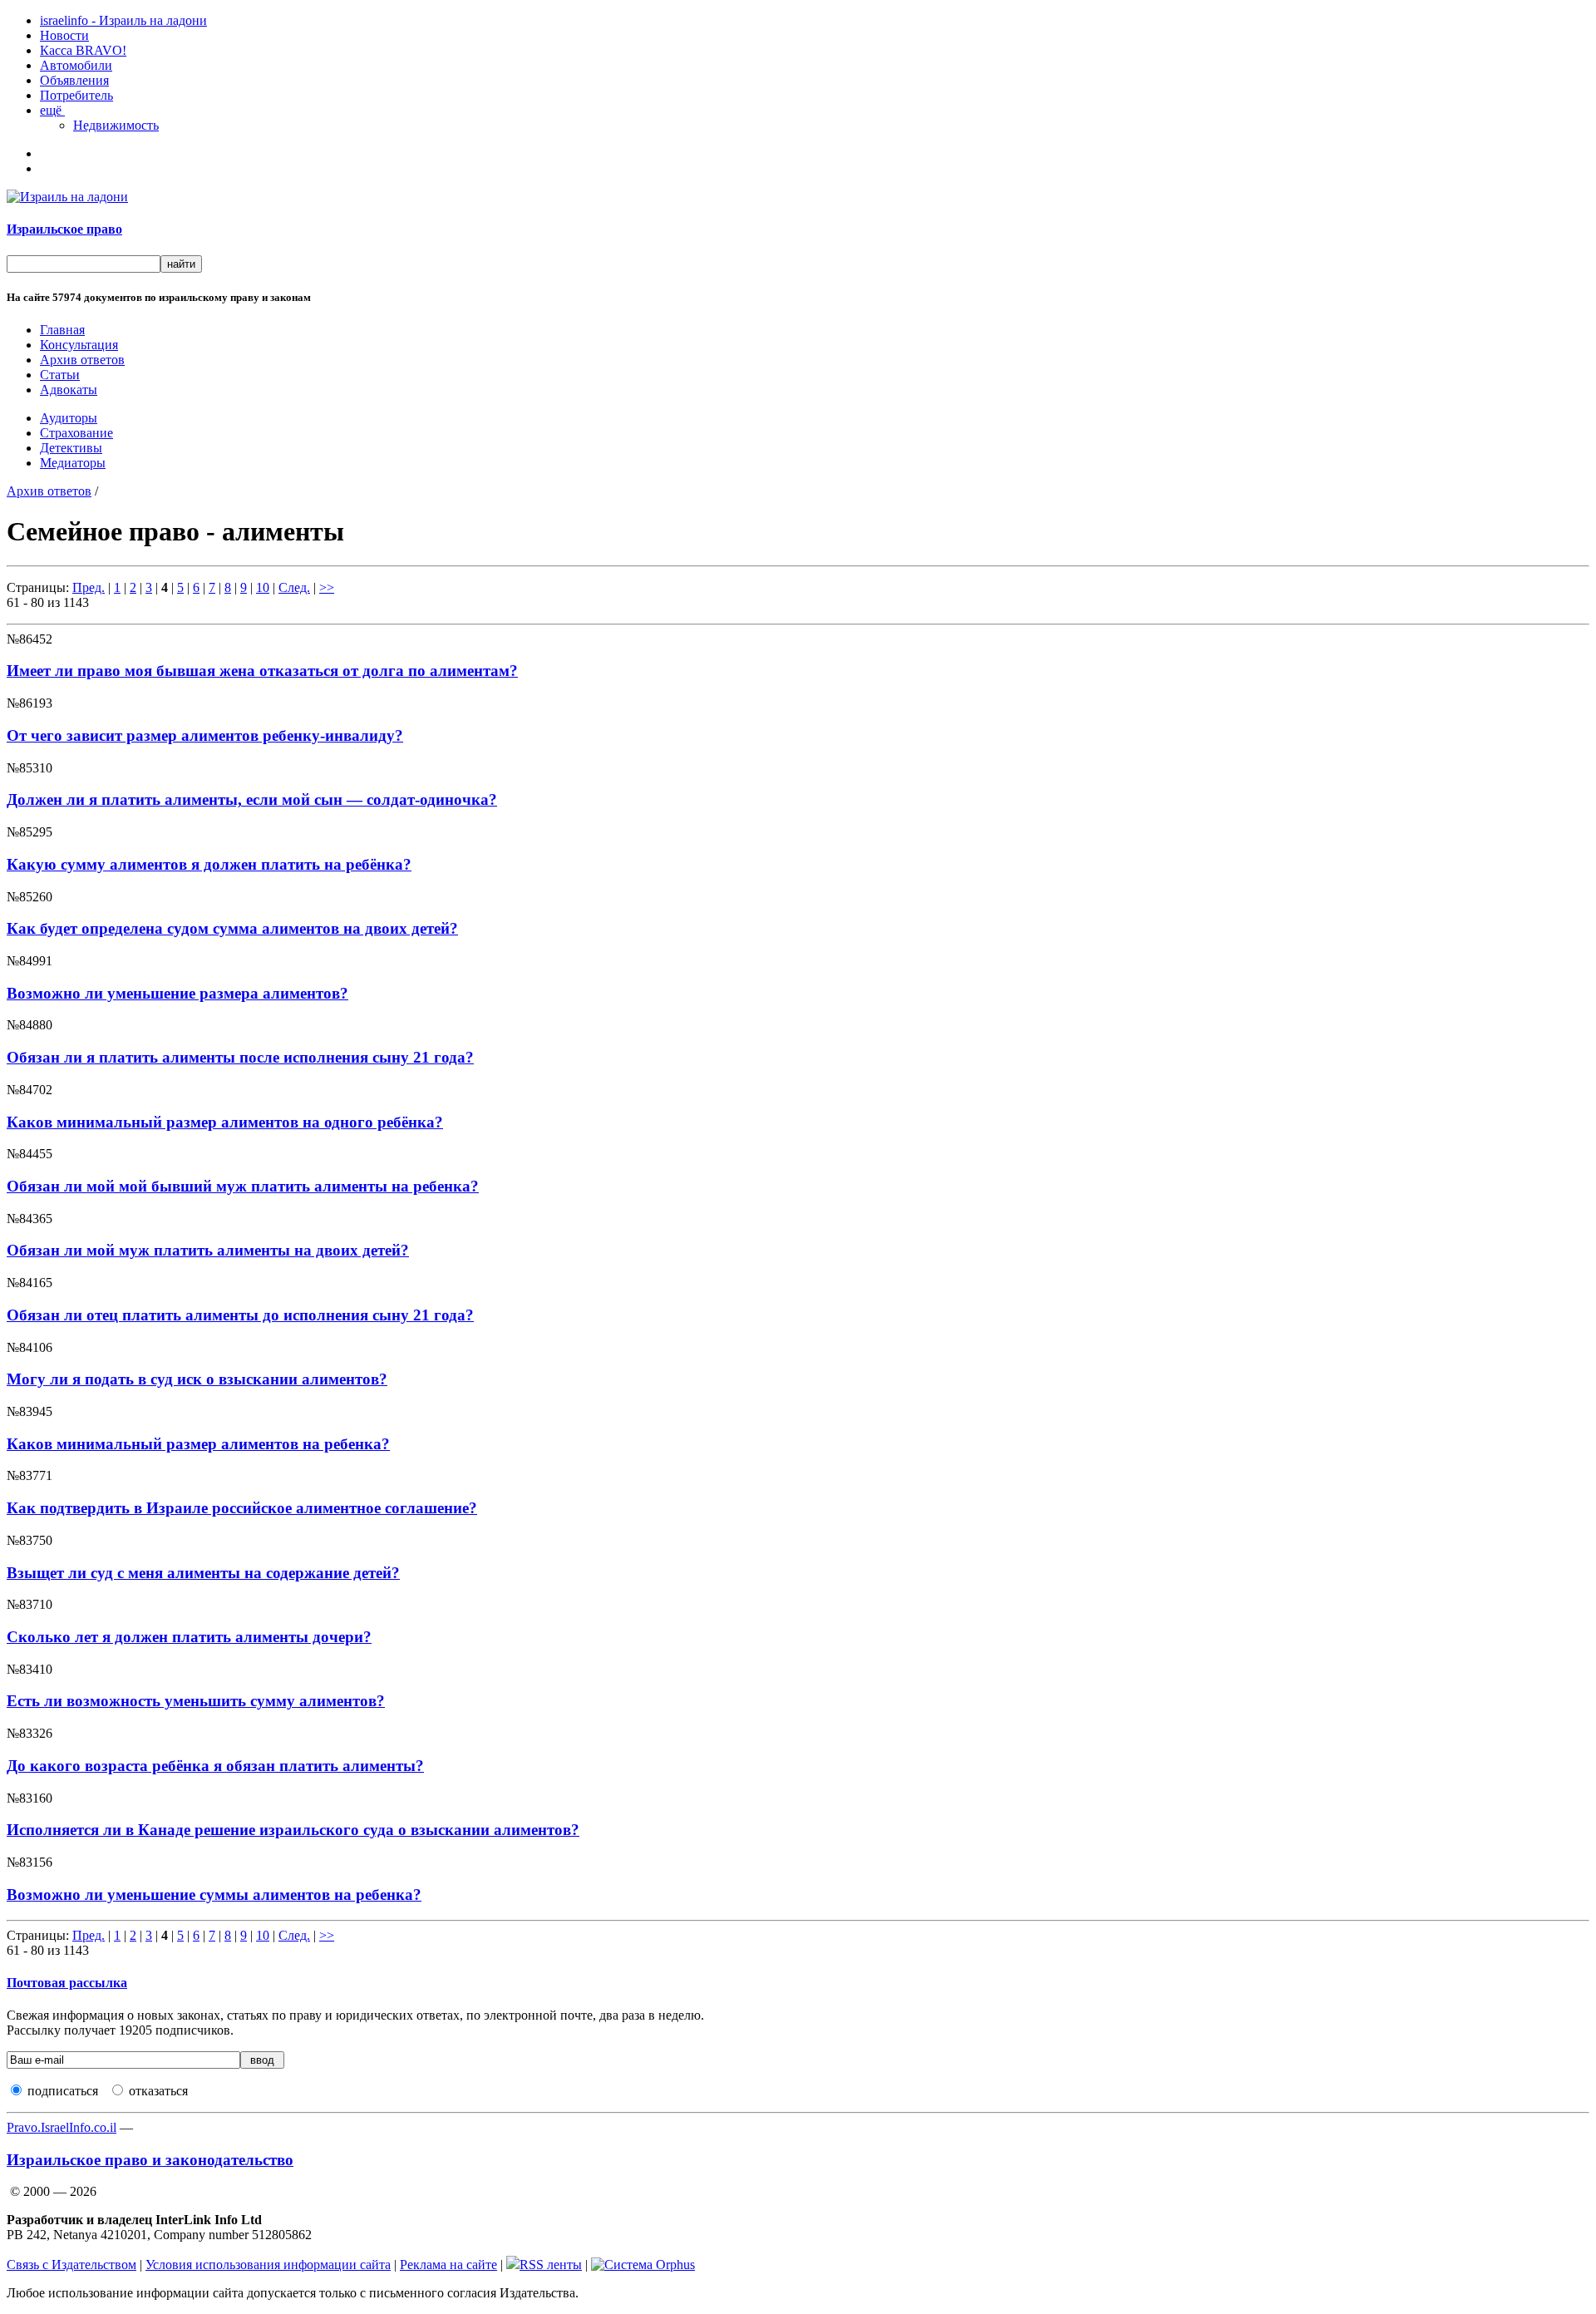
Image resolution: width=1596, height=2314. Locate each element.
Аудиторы (69, 418)
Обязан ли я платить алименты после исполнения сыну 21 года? (240, 1057)
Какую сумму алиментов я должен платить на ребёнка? (209, 864)
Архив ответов (82, 360)
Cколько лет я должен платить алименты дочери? (189, 1637)
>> (327, 587)
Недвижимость (116, 125)
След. (294, 587)
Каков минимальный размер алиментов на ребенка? (198, 1444)
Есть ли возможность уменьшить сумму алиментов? (196, 1701)
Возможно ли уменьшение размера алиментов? (177, 993)
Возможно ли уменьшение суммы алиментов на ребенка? (214, 1895)
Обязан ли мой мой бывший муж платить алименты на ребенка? (243, 1186)
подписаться (63, 2091)
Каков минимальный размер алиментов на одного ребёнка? (225, 1122)
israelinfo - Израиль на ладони (123, 20)
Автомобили (76, 65)
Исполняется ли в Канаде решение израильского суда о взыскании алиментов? (293, 1830)
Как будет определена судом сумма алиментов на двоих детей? (232, 928)
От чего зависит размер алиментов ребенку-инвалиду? (205, 735)
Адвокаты (69, 390)
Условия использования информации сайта (268, 2265)
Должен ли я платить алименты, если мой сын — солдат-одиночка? (252, 799)
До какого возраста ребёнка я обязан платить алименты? (215, 1766)
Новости (64, 35)
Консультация (79, 345)
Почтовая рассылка (67, 1983)
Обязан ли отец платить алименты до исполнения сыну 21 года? (240, 1315)
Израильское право (64, 229)
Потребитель (76, 95)
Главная (62, 330)
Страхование (76, 433)
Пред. (89, 587)
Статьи (60, 375)
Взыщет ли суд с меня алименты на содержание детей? (203, 1573)
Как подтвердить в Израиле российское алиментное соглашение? (242, 1508)
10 (263, 587)
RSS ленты (551, 2265)
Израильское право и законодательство (150, 2160)
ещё (52, 110)
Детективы (71, 448)
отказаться (158, 2091)
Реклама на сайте (448, 2265)
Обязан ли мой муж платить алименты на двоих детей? (208, 1250)
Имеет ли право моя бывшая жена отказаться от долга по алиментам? (262, 671)
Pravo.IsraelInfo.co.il (62, 2127)
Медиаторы (73, 463)
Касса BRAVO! (83, 50)
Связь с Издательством (71, 2265)
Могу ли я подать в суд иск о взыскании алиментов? (197, 1379)
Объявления (74, 80)
